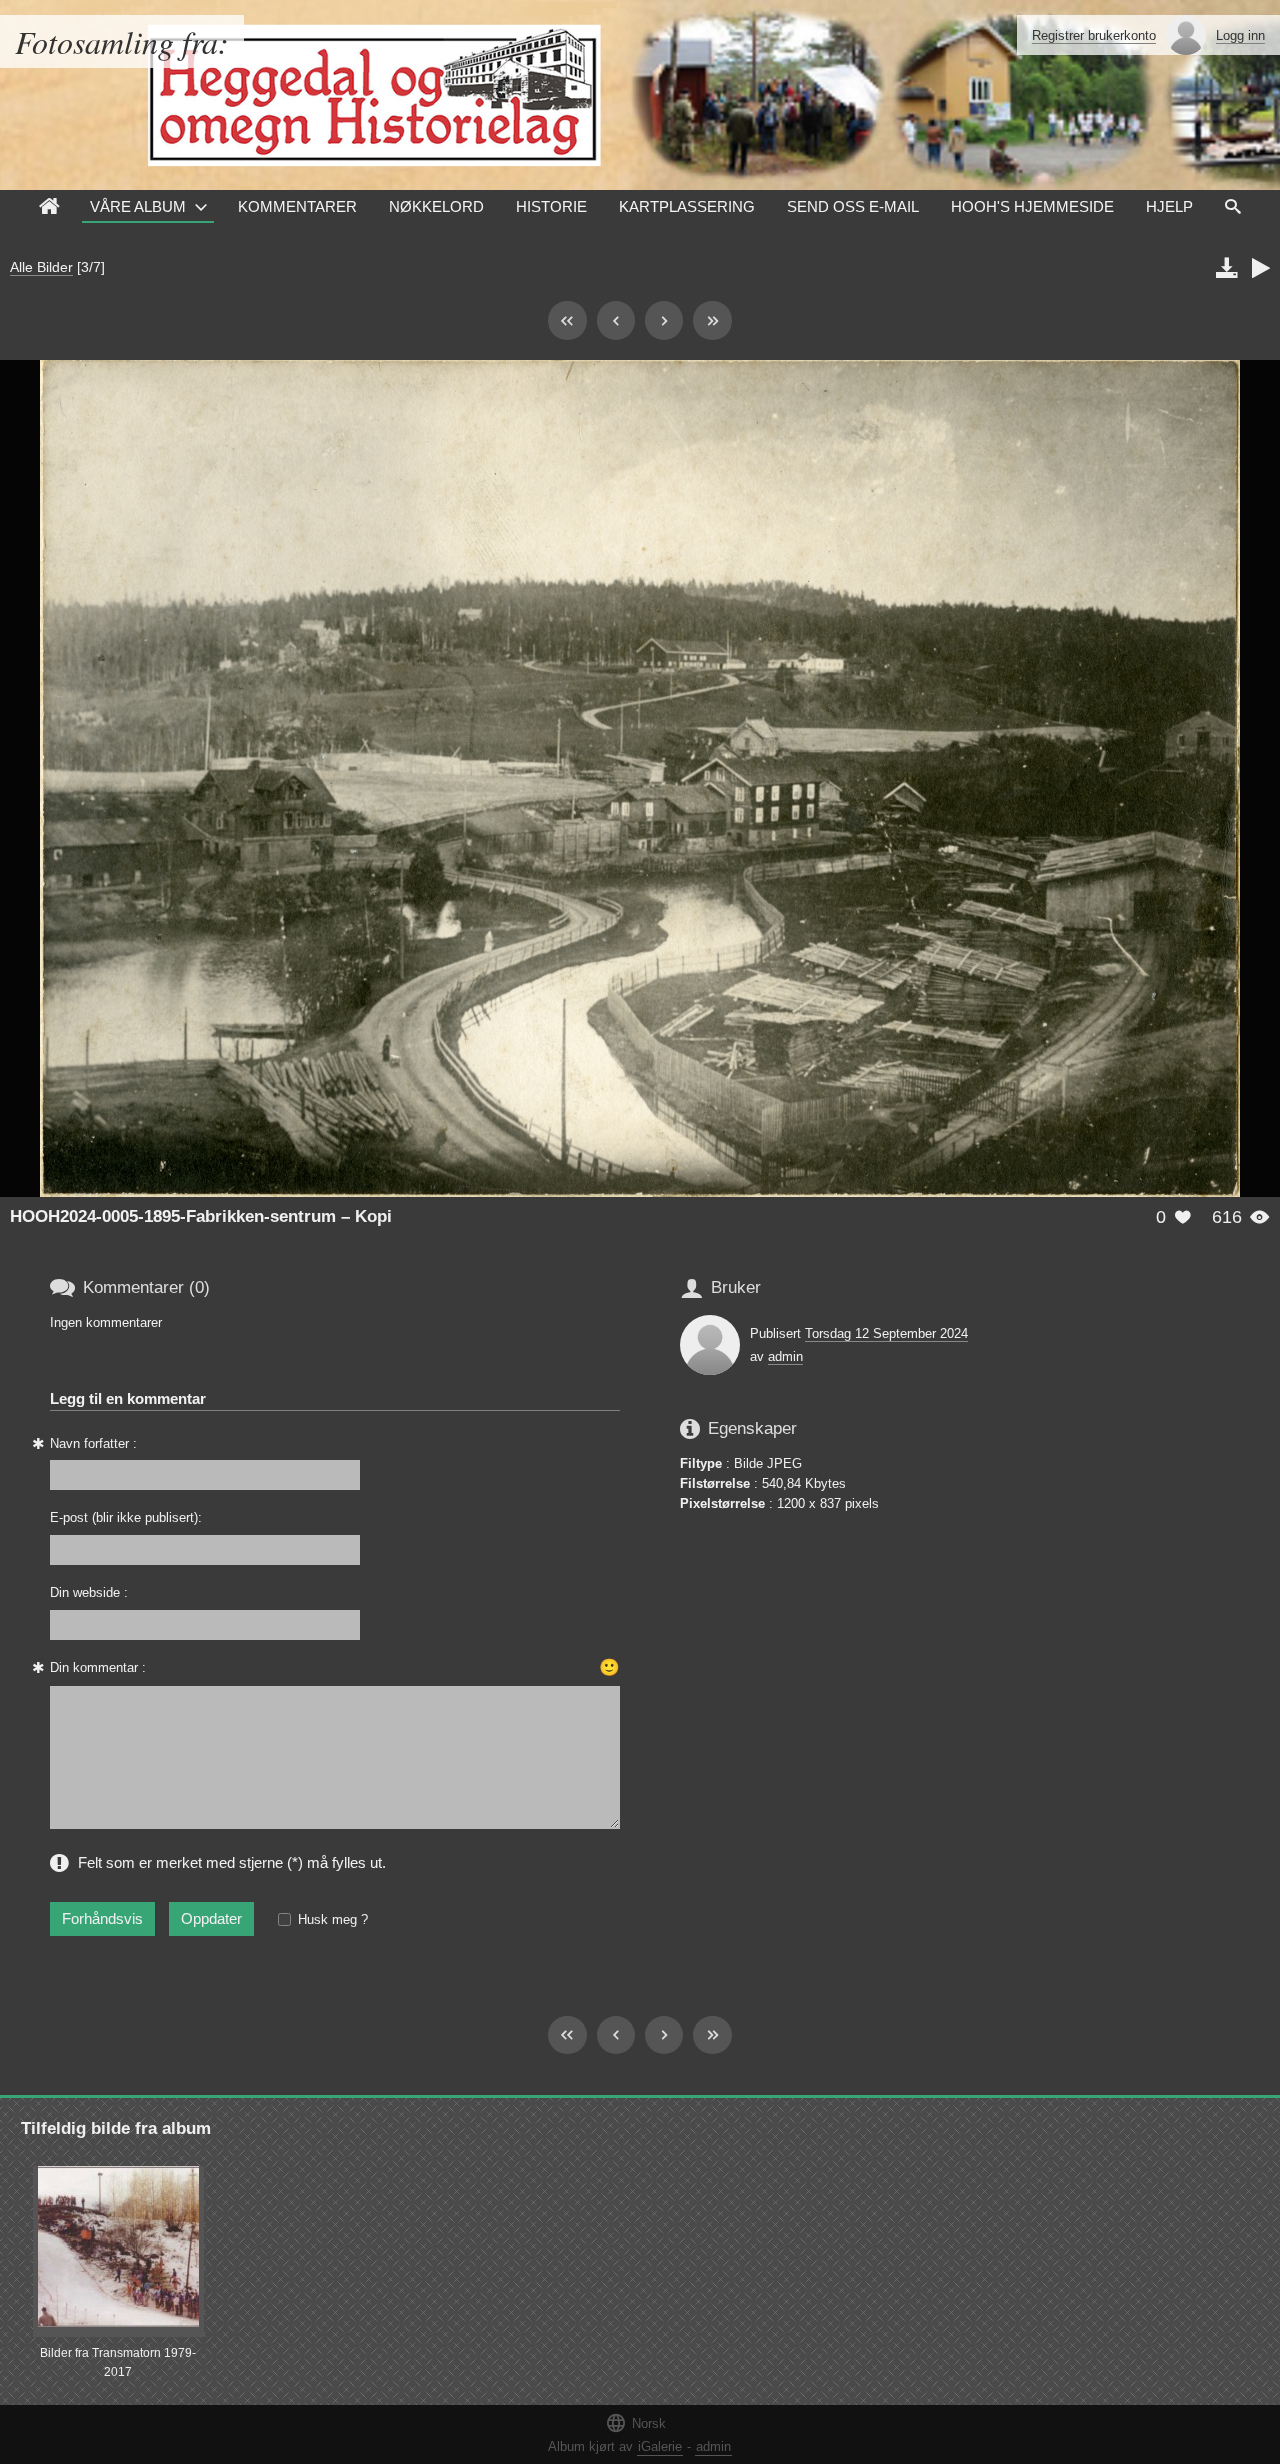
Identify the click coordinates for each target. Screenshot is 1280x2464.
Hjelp (1169, 206)
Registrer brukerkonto (1094, 35)
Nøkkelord (436, 206)
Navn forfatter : (93, 1443)
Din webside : (89, 1592)
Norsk (635, 2422)
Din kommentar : (98, 1667)
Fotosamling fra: (122, 41)
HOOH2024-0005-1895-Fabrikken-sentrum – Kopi (201, 1216)
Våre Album (138, 206)
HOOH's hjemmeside (1032, 206)
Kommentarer (297, 206)
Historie (551, 206)
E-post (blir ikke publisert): (126, 1517)
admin (785, 1356)
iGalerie (660, 2446)
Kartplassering (687, 206)
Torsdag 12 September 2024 (886, 1333)
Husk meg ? (333, 1919)
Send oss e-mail (853, 206)
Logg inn (1240, 35)
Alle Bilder (41, 267)
